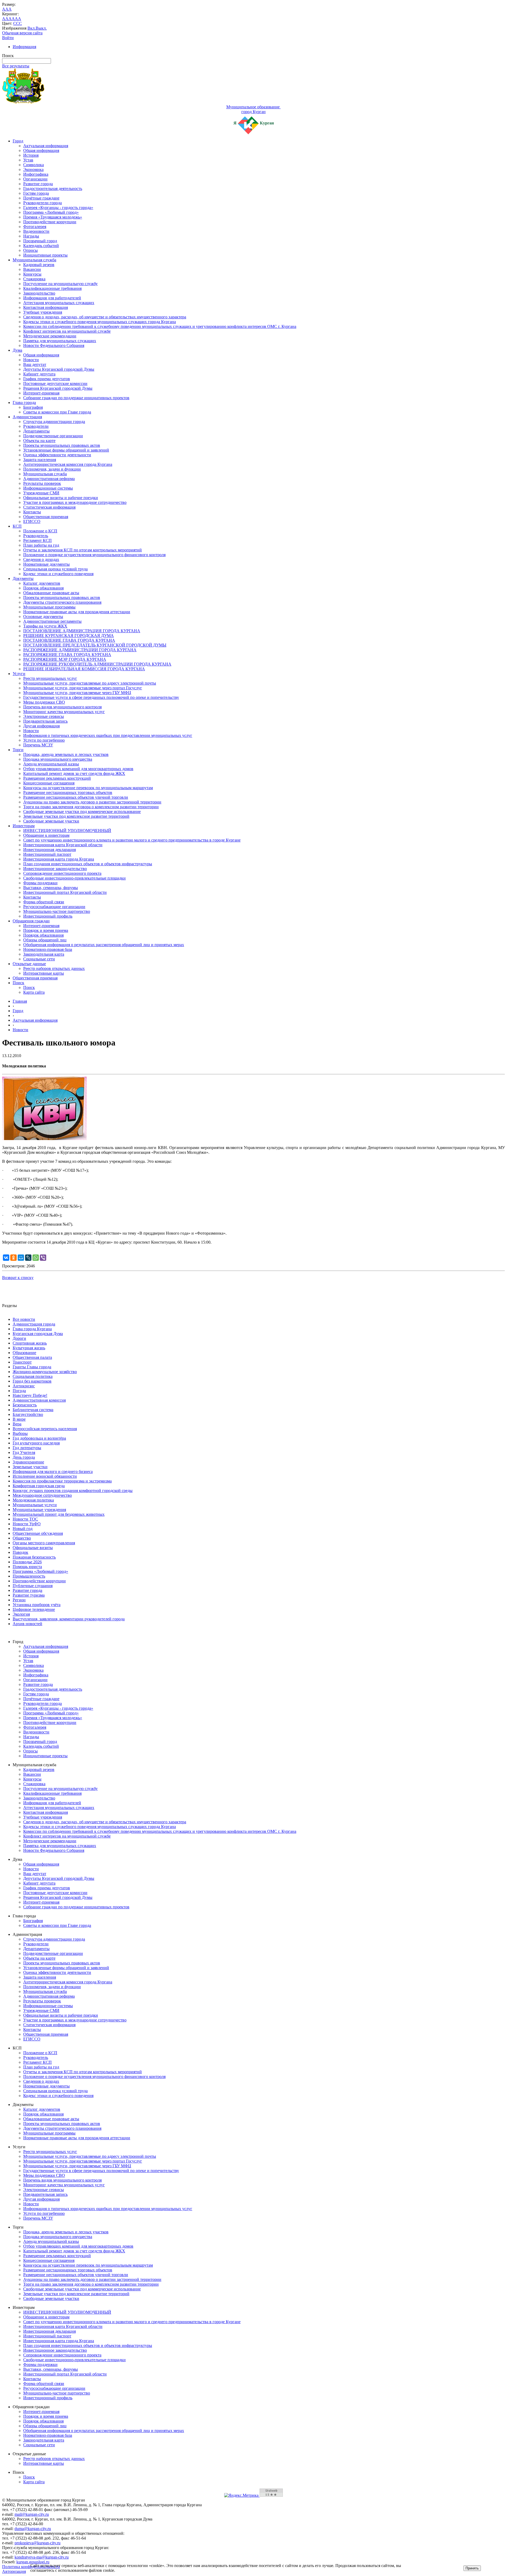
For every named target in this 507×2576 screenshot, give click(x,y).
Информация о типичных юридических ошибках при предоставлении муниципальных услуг (108, 735)
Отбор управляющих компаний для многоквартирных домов (78, 769)
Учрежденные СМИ (41, 493)
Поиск (18, 983)
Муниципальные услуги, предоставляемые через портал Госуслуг (83, 688)
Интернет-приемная (41, 393)
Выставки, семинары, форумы (51, 888)
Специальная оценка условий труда (55, 569)
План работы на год (41, 545)
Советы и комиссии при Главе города (57, 412)
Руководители (36, 426)
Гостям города (36, 193)
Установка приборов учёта (37, 1605)
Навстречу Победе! (30, 1395)
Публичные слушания (33, 1586)
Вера (17, 1424)
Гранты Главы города (32, 1367)
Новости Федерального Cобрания (54, 345)
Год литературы (27, 1448)
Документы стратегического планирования (62, 602)
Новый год (23, 1529)
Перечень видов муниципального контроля (62, 707)
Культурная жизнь (29, 1348)
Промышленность (29, 1576)
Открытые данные (29, 964)
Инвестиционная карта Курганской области (63, 845)
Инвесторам (24, 826)
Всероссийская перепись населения (45, 1429)
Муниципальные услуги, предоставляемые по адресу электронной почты (90, 683)
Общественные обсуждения (38, 1533)
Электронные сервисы (44, 716)
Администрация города (34, 1324)
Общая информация (41, 150)
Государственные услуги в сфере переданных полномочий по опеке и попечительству (101, 697)
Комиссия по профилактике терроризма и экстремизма (62, 1481)
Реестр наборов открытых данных (54, 968)
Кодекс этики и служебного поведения (58, 574)
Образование (24, 1353)
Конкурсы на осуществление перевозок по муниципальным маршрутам (88, 788)
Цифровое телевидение (34, 1609)
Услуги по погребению (44, 740)
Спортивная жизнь (30, 1343)
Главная (20, 1001)
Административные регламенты (52, 621)
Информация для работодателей (52, 298)
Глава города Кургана (32, 1329)
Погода (19, 1391)
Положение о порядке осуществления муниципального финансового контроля (94, 555)
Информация (24, 47)
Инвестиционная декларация (50, 850)
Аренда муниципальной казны (51, 764)
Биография (33, 407)
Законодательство (39, 293)
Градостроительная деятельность (53, 189)
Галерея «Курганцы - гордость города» (58, 208)
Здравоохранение (28, 1462)
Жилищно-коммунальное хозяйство (45, 1372)
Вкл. (32, 28)
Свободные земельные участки (51, 821)
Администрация (27, 417)
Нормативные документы (46, 564)
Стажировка (34, 279)
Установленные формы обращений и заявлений (66, 450)
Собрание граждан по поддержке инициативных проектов (76, 398)
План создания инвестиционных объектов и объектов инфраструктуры (88, 864)
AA (5, 19)
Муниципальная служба (34, 260)
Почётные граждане (41, 198)
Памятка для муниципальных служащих (60, 341)
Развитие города (38, 184)
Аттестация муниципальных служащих (59, 303)
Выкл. (41, 28)
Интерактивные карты (44, 973)
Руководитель (36, 536)
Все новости (24, 1319)
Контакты (32, 512)
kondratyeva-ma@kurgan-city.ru (42, 2557)
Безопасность (25, 1405)
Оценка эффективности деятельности (57, 455)
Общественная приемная (46, 517)
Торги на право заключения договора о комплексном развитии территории (91, 807)
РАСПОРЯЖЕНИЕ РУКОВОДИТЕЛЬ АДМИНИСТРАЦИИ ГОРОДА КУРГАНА (97, 664)
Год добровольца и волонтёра (39, 1438)
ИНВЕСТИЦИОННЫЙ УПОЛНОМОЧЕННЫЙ (67, 831)
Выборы (20, 1433)
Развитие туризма (29, 1595)
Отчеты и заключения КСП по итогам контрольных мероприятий (83, 550)
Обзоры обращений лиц (45, 940)
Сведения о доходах (41, 559)
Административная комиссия (39, 1400)
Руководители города (43, 203)
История (31, 155)
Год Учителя (24, 1452)
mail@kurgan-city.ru (32, 2514)
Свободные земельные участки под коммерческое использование (82, 812)
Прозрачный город (40, 241)
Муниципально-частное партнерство (57, 911)
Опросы (30, 250)
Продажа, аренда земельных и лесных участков (66, 754)
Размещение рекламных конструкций (57, 778)
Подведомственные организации (53, 436)
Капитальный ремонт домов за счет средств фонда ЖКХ (74, 773)
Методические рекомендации (50, 336)
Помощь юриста (27, 1567)
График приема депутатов (47, 379)
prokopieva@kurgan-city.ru (37, 2543)
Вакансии (32, 269)
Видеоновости (36, 231)
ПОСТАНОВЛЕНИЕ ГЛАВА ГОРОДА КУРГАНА (69, 640)
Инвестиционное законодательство (55, 869)
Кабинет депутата (39, 374)
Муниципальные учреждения (39, 1510)
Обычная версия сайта (22, 33)
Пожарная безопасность (34, 1557)
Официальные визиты (33, 1548)
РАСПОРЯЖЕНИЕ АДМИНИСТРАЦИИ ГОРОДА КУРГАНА (80, 650)
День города (24, 1457)
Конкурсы (32, 274)
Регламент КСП (37, 540)
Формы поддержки (40, 883)
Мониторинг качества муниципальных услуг (64, 712)
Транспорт (22, 1362)
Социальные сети (39, 959)
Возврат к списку (18, 1278)
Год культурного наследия (36, 1443)
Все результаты (16, 66)
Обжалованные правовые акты (51, 593)
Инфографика (36, 174)
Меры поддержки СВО (44, 702)
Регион (19, 1600)
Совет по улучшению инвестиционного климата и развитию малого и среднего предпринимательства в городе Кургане (132, 840)
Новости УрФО (27, 1524)
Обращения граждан (31, 921)
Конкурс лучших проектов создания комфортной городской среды (73, 1491)
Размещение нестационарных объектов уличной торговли (76, 797)
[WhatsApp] (36, 1258)
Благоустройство (28, 1414)
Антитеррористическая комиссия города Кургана (68, 464)
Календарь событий (41, 246)
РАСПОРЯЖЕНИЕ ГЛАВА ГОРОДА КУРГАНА (67, 655)
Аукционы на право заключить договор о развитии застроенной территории (92, 802)
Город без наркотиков (32, 1381)
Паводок (20, 1552)
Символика (34, 165)
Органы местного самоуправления (44, 1543)
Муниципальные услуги (35, 1505)
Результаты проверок (42, 483)
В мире (19, 1419)
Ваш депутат (35, 364)
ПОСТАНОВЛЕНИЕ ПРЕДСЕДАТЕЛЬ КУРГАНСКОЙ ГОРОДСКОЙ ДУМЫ (95, 645)
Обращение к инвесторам (46, 835)
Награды (31, 236)
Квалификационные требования (52, 288)
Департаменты (36, 431)
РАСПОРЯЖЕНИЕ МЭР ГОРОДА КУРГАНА (65, 659)
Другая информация (41, 726)
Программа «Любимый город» (51, 212)
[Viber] (43, 1258)
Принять (472, 2568)
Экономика (33, 169)
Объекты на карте (39, 441)
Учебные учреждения (43, 312)
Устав (28, 160)
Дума (17, 350)
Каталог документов (42, 583)
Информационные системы (48, 488)
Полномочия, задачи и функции (52, 469)
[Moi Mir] (21, 1258)
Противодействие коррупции (50, 222)
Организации (35, 179)
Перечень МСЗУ (38, 745)
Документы (23, 578)
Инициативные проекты (45, 255)
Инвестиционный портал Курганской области (65, 892)
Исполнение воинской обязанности (45, 1476)
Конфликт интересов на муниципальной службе (67, 331)
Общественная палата (32, 1357)
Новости (31, 360)
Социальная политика (33, 1376)
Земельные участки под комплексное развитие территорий (76, 816)
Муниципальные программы (49, 607)
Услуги (19, 674)
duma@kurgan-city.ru (33, 2529)
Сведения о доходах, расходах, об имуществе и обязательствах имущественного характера (105, 317)
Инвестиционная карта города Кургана (59, 859)
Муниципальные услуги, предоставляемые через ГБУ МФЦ (77, 693)
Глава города (24, 403)
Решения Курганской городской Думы (58, 388)
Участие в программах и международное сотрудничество (75, 502)
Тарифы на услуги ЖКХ (45, 626)
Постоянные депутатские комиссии (55, 383)
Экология (21, 1614)
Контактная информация (46, 307)
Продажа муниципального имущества (58, 759)
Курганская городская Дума (38, 1334)
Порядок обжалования (43, 588)
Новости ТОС (25, 1519)
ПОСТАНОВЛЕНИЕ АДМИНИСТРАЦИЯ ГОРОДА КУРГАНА (82, 631)
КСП (17, 526)
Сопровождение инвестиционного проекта (62, 873)
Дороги (19, 1338)
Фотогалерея (35, 227)
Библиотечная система (33, 1410)
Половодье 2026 (27, 1562)
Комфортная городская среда (39, 1486)
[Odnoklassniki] (13, 1258)
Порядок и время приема (46, 930)
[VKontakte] (6, 1258)
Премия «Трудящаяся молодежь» (53, 217)
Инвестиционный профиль (48, 916)
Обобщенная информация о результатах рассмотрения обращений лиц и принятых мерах (104, 945)
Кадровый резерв (39, 265)
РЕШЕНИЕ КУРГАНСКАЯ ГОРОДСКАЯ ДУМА (69, 636)
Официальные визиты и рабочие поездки (61, 498)
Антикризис (24, 1386)
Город (18, 141)
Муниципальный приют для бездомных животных (59, 1514)
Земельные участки (30, 1467)
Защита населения (40, 460)
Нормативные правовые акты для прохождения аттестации (77, 612)
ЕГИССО (32, 521)
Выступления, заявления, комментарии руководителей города (69, 1619)
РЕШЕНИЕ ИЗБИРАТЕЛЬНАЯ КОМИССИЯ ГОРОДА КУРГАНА (84, 669)
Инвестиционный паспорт (47, 854)
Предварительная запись (45, 721)
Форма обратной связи (44, 902)
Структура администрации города (54, 422)
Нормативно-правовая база (48, 949)
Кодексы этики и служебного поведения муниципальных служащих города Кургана (100, 322)
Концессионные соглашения (49, 783)
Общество (22, 1538)
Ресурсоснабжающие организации (54, 907)
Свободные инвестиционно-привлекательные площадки (74, 878)
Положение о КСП (40, 531)
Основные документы (43, 617)
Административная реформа (49, 479)
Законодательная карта (44, 954)
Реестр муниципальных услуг (50, 678)
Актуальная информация (46, 146)
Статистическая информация (49, 507)
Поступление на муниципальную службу (60, 284)
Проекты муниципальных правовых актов (62, 445)
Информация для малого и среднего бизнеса (53, 1471)
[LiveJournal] (28, 1258)
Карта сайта (34, 992)
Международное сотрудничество (42, 1495)
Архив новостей (27, 1624)
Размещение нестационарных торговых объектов (68, 792)
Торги (18, 750)
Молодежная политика (33, 1500)
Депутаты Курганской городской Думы (59, 369)
